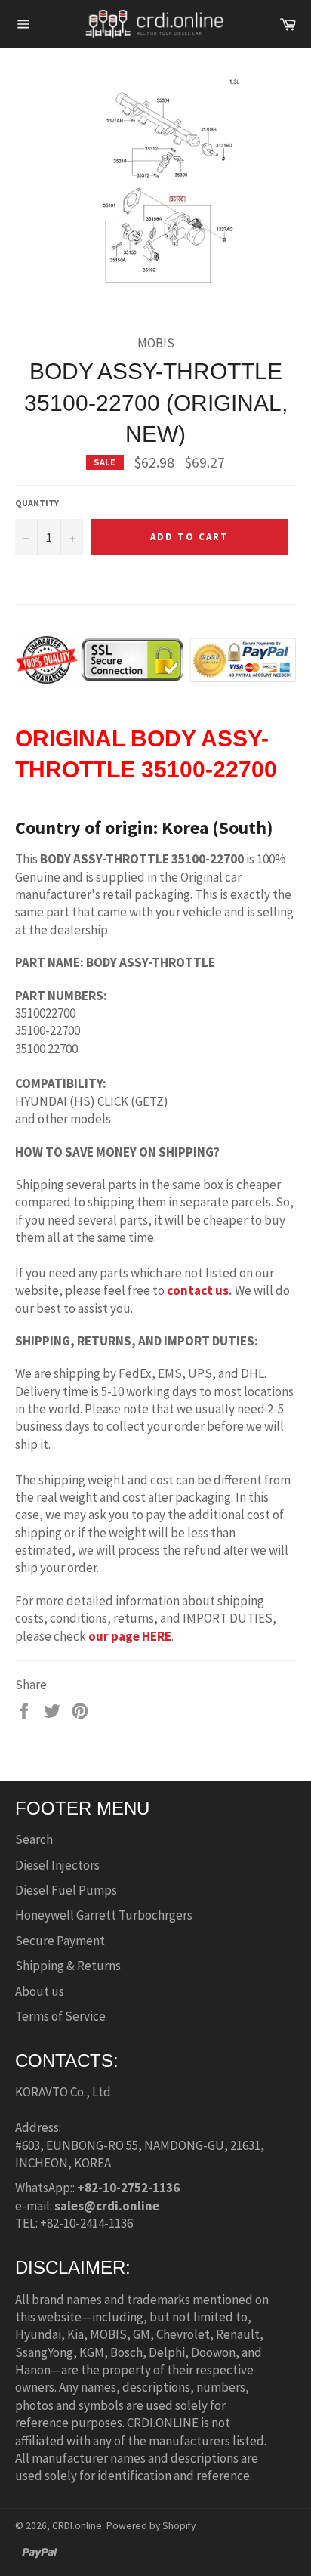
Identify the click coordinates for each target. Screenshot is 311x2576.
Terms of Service (60, 2016)
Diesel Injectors (57, 1865)
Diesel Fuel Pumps (66, 1890)
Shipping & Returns (68, 1966)
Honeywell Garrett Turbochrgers (104, 1915)
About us (40, 1991)
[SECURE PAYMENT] (155, 676)
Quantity (37, 503)
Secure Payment (60, 1941)
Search (34, 1839)
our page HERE (130, 1636)
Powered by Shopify (151, 2526)
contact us (198, 1290)
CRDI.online (77, 2526)
